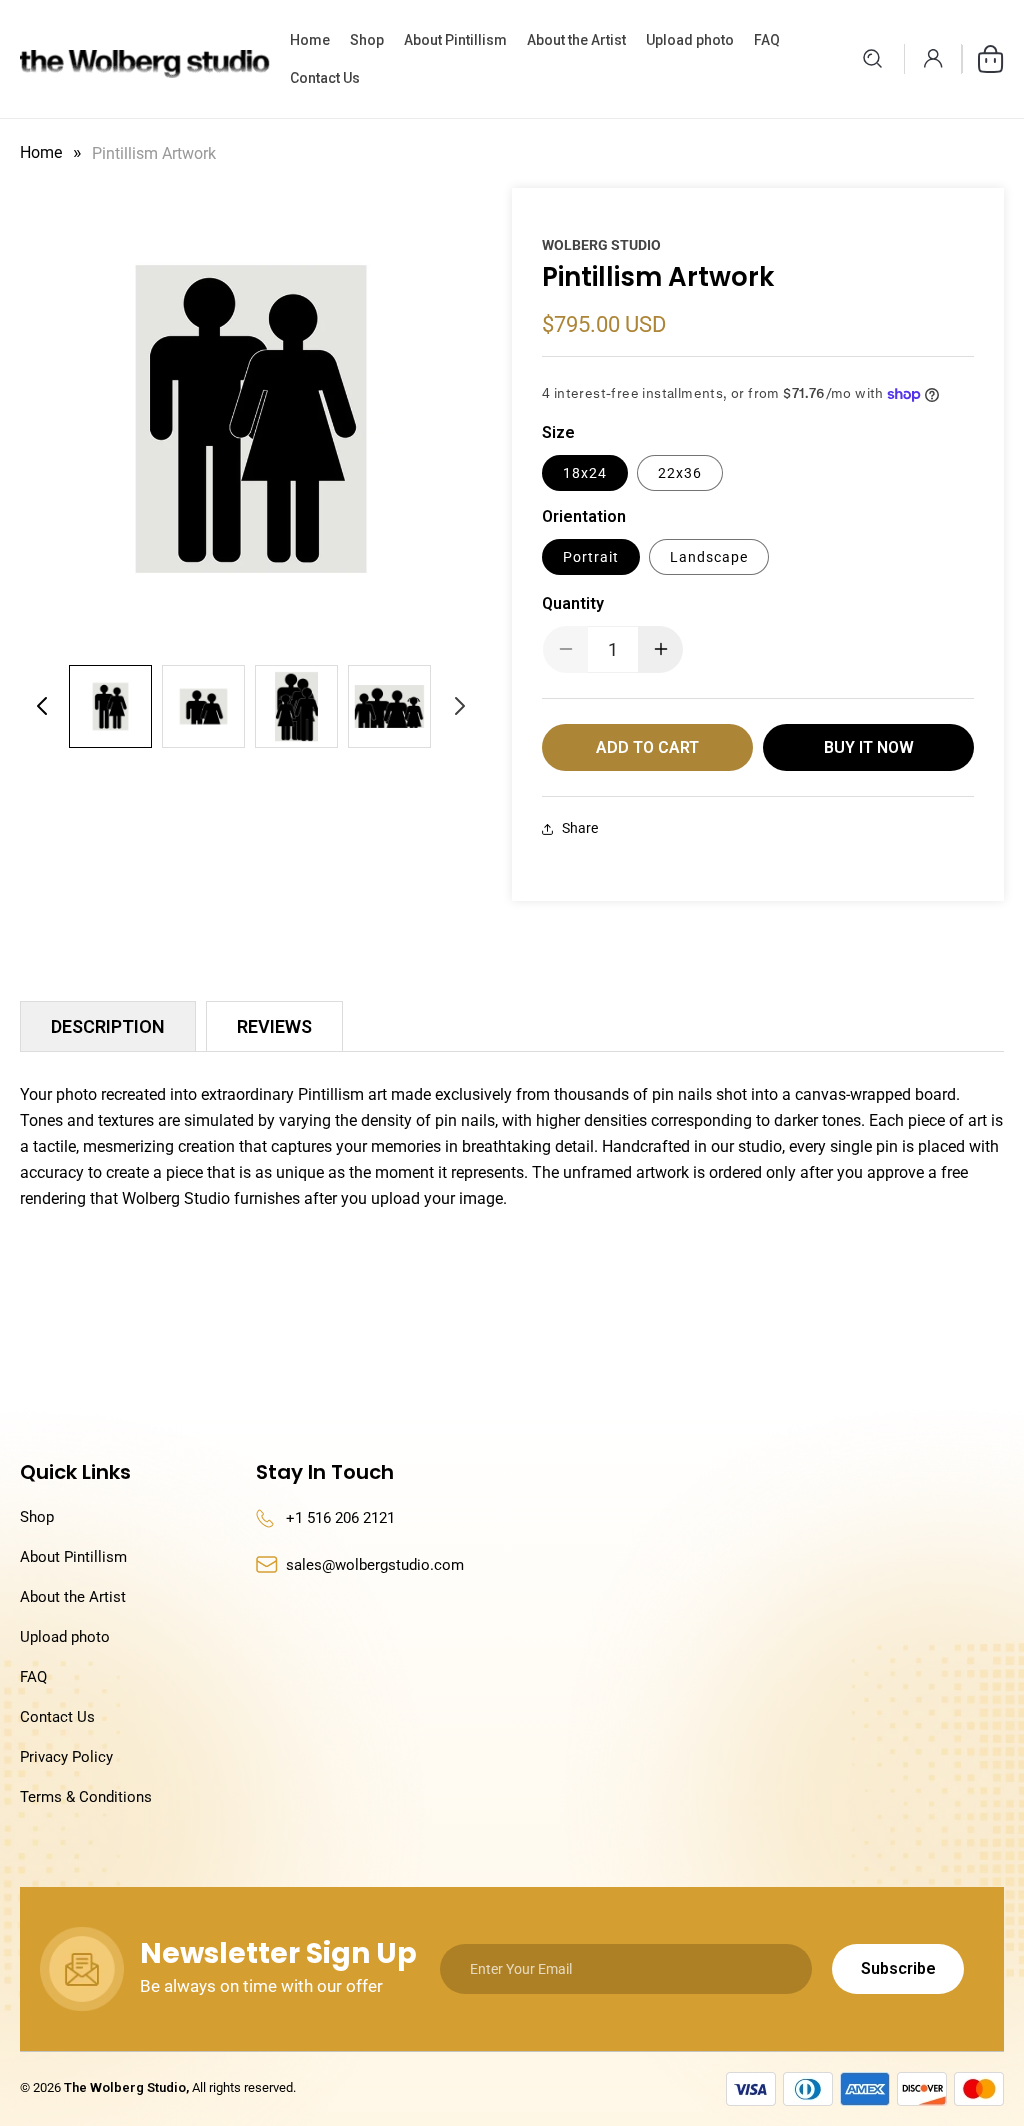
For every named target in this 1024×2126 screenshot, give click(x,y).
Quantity (573, 603)
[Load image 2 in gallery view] (203, 706)
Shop (37, 1517)
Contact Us (57, 1717)
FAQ (33, 1677)
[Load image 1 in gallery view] (110, 706)
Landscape (709, 557)
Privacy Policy (66, 1757)
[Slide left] (42, 706)
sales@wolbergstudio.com (375, 1565)
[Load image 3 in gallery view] (296, 706)
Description (108, 1026)
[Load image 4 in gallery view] (389, 706)
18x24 (585, 473)
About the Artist (73, 1597)
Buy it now (869, 747)
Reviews (274, 1026)
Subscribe (898, 1968)
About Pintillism (73, 1557)
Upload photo (65, 1637)
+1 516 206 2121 (340, 1518)
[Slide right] (460, 706)
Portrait (591, 557)
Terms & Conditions (86, 1797)
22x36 (680, 473)
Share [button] (580, 828)
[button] (872, 59)
